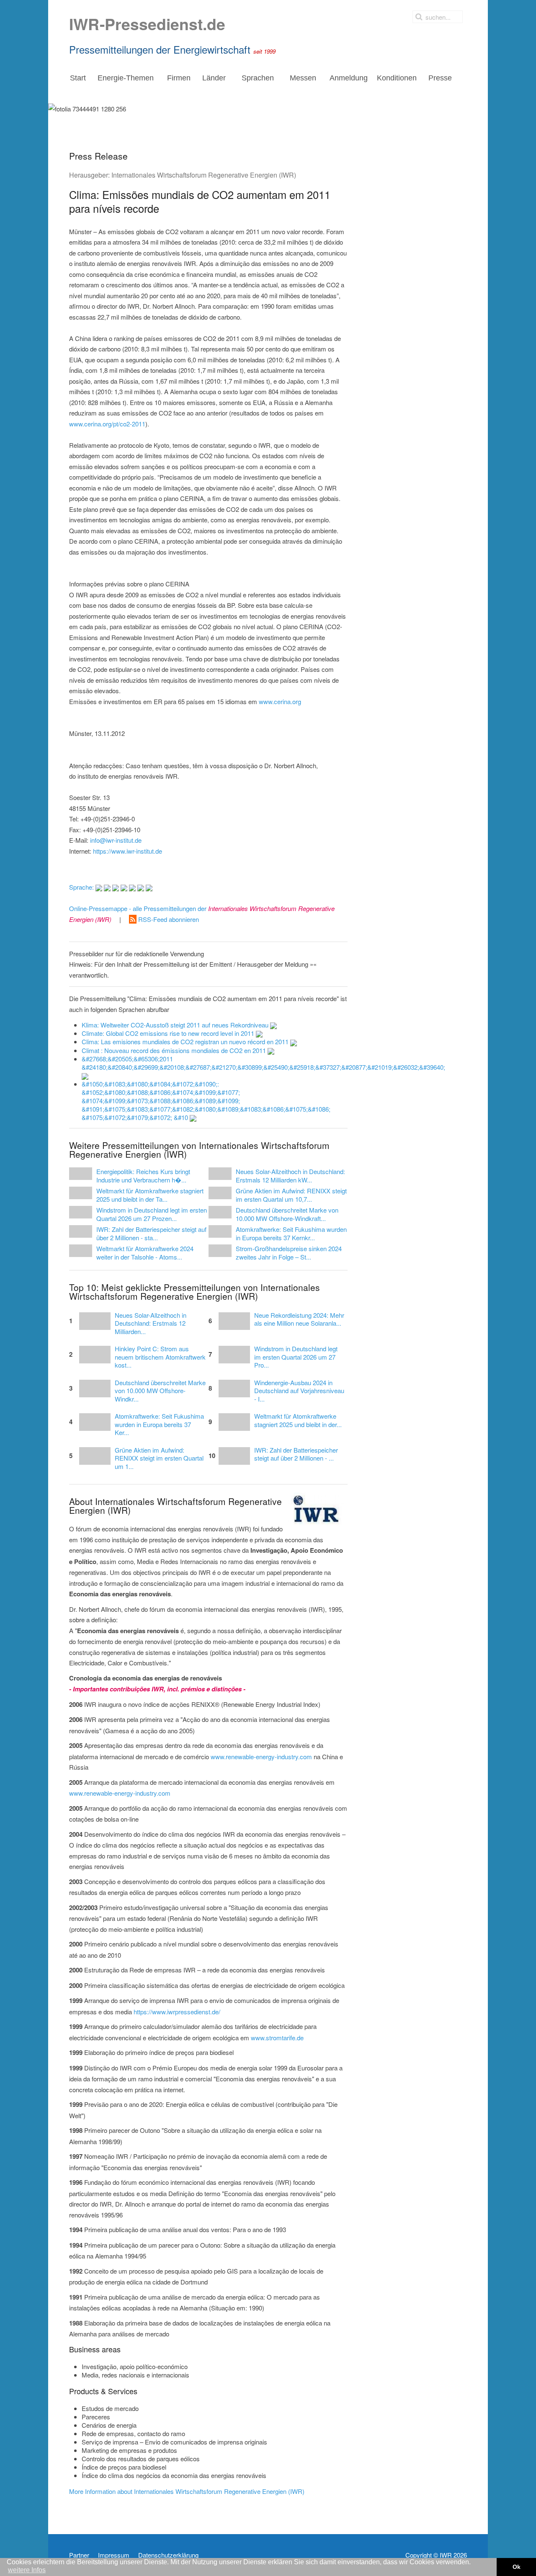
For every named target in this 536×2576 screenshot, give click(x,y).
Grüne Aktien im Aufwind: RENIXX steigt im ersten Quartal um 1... (159, 1458)
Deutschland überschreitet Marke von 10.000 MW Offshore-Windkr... (160, 1391)
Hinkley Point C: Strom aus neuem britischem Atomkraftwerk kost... (160, 1357)
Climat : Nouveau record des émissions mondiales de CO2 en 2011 (175, 1050)
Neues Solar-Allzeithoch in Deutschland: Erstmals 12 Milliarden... (151, 1323)
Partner (79, 2555)
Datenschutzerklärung (168, 2555)
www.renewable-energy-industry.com (261, 1756)
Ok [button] (517, 2567)
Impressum (114, 2555)
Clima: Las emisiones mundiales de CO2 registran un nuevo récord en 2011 (186, 1041)
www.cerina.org (280, 701)
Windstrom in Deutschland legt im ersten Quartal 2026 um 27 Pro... (296, 1357)
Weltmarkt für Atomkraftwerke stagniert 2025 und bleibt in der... (298, 1420)
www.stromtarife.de (277, 2038)
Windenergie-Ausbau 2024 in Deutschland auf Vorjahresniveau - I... (299, 1391)
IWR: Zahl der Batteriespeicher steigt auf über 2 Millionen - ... (296, 1454)
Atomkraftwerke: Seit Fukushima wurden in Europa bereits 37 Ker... (159, 1424)
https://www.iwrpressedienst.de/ (177, 2012)
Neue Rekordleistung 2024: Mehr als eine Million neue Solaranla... (299, 1319)
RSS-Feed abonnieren (168, 919)
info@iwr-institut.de (116, 840)
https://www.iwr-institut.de (128, 851)
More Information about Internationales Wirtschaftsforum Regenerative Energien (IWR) (187, 2491)
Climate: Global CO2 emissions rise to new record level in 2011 (169, 1033)
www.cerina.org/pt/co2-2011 (107, 424)
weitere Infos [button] (27, 2570)
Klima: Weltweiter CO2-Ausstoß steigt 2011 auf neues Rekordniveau (176, 1025)
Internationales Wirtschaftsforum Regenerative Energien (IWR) (204, 175)
